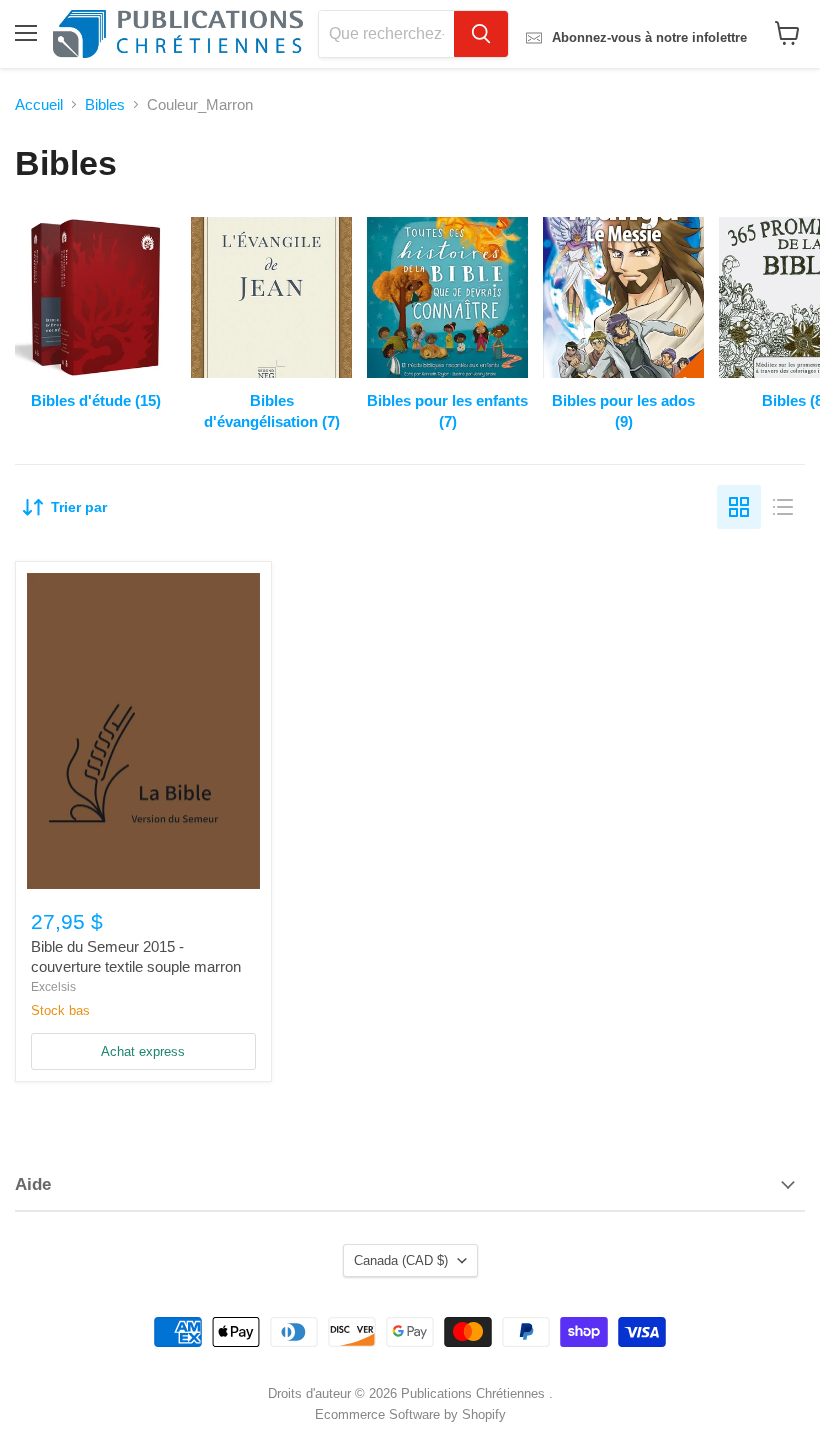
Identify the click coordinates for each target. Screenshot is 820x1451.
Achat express (143, 1051)
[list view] (783, 507)
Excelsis (53, 987)
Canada (401, 1260)
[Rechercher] (481, 34)
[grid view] (739, 507)
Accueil (39, 104)
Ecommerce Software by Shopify (410, 1414)
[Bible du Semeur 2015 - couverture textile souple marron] (143, 731)
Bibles (105, 104)
